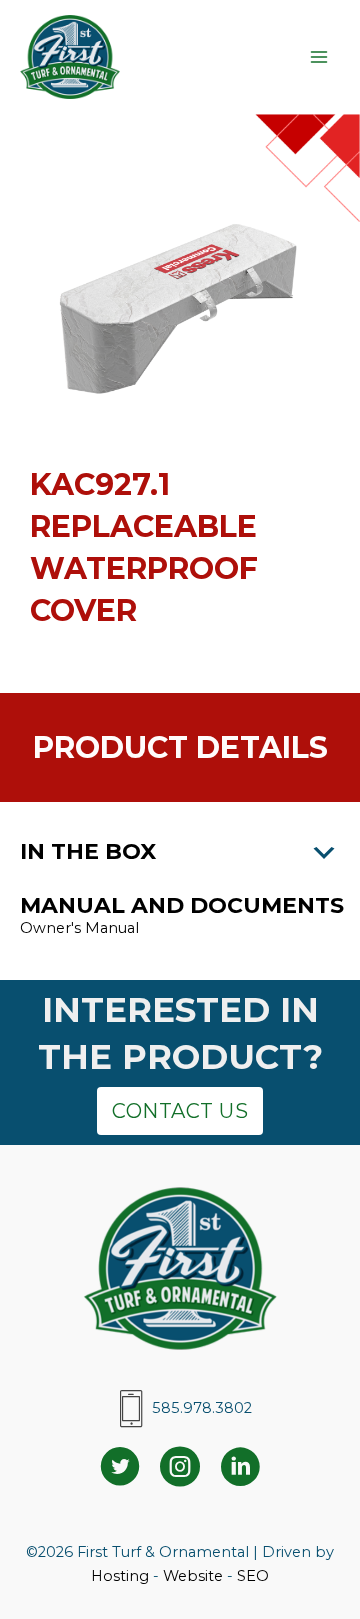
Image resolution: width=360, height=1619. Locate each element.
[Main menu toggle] (319, 57)
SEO (253, 1576)
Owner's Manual (81, 928)
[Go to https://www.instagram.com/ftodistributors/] (180, 1469)
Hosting (120, 1576)
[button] (180, 853)
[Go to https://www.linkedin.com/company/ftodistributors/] (240, 1469)
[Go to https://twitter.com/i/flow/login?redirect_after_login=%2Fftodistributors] (120, 1469)
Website (193, 1576)
